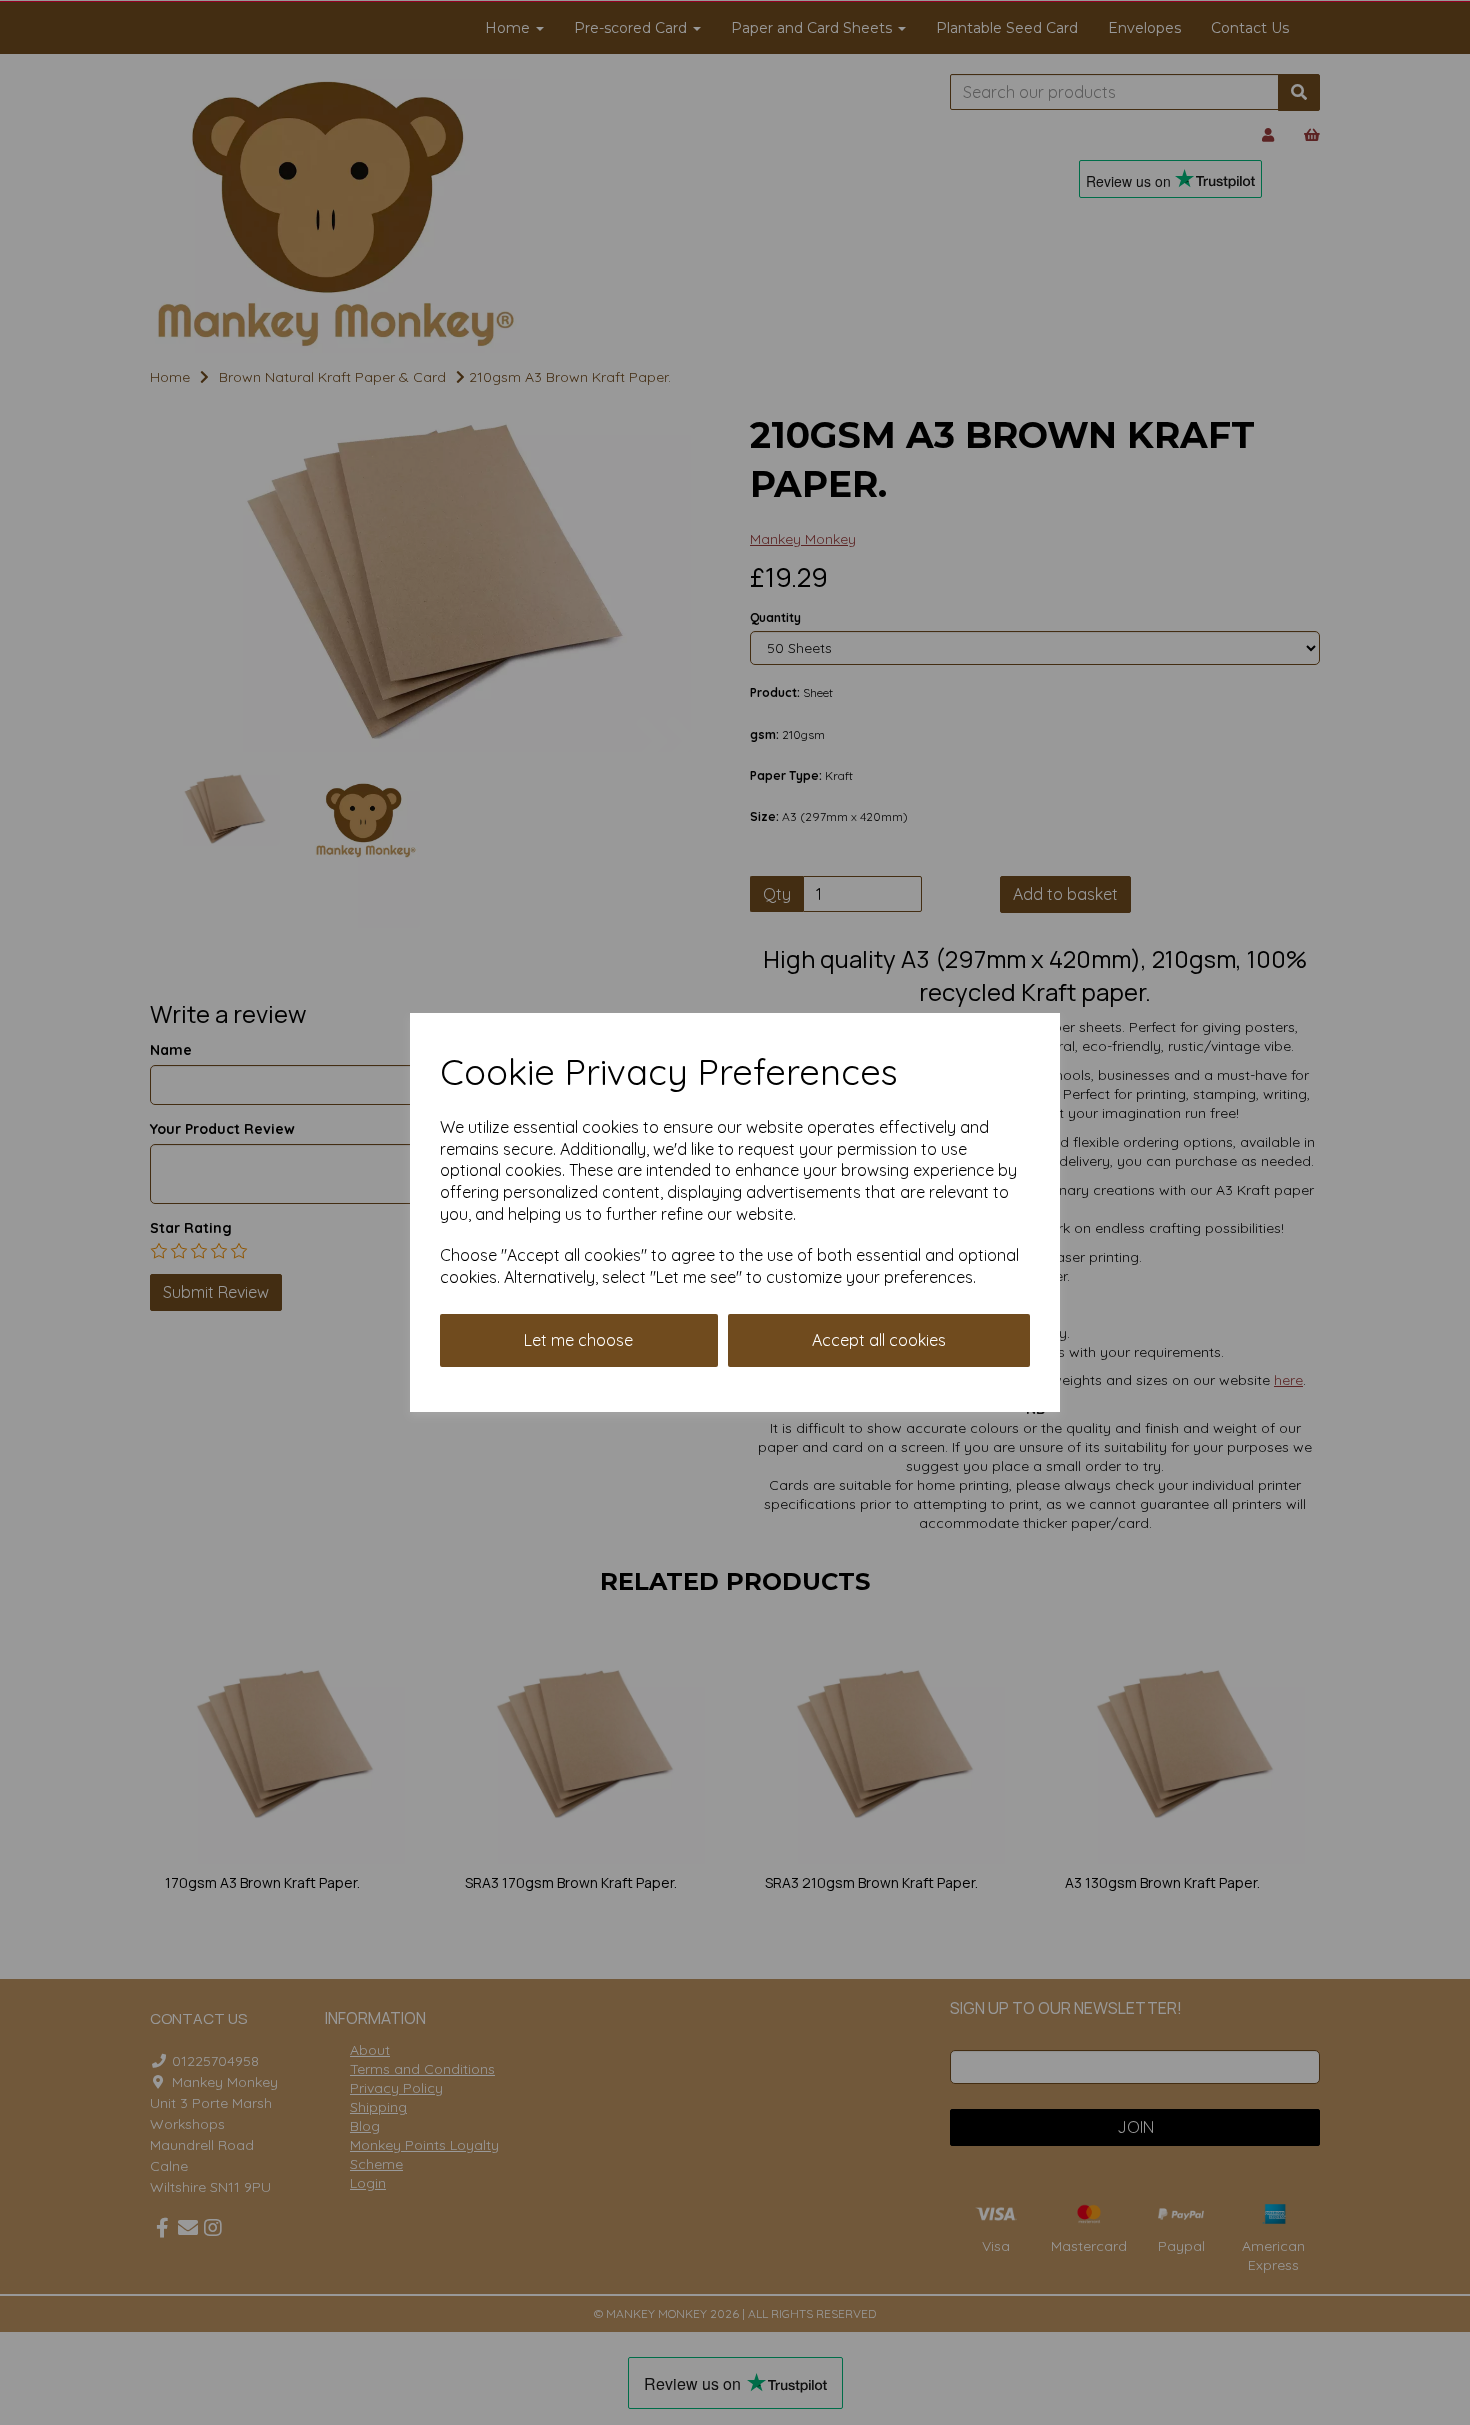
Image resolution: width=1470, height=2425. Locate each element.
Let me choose (578, 1340)
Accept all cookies (879, 1340)
